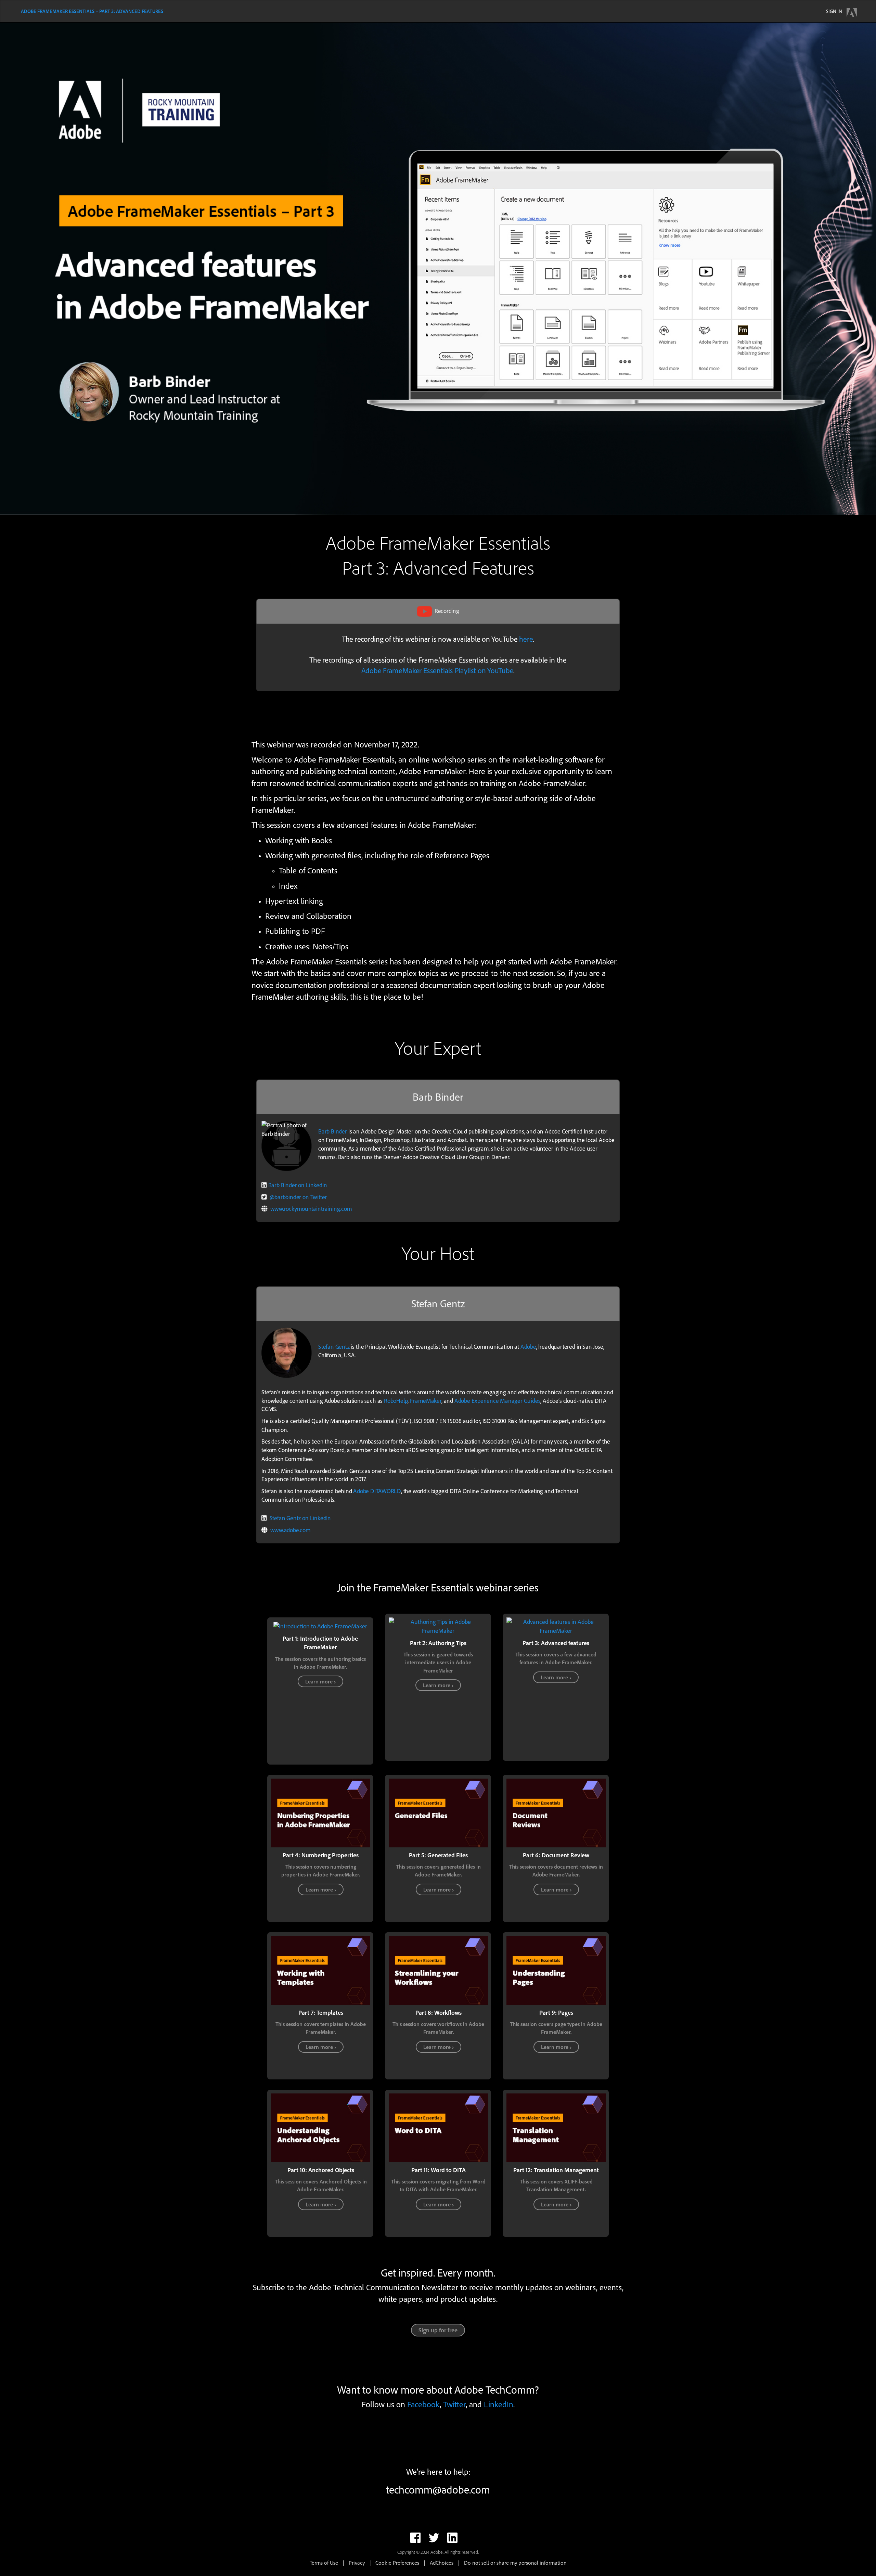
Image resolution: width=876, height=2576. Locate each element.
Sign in (834, 11)
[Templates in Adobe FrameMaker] (321, 1970)
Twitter (454, 2404)
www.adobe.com (291, 1530)
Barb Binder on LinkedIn (298, 1185)
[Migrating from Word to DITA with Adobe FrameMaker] (438, 2127)
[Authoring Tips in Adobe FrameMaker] (438, 1625)
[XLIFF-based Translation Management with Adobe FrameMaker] (556, 2127)
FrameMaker (426, 1400)
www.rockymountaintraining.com (311, 1209)
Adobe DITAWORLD (377, 1491)
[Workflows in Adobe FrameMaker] (438, 1970)
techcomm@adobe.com (438, 2490)
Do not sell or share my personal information (515, 2563)
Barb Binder (333, 1131)
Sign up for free (438, 2330)
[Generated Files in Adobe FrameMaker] (438, 1812)
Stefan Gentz (334, 1346)
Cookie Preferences (397, 2563)
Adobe (528, 1346)
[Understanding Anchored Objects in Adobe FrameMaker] (321, 2127)
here (526, 639)
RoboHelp (396, 1400)
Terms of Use (324, 2563)
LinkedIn (499, 2404)
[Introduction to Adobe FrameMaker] (320, 1625)
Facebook (423, 2404)
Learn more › (320, 1681)
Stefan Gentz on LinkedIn (300, 1518)
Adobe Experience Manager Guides (498, 1400)
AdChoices (442, 2563)
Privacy (357, 2563)
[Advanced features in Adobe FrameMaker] (556, 1625)
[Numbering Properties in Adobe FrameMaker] (321, 1812)
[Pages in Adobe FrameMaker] (556, 1970)
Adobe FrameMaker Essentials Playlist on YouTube (437, 670)
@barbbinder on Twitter (298, 1197)
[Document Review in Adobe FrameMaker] (556, 1812)
